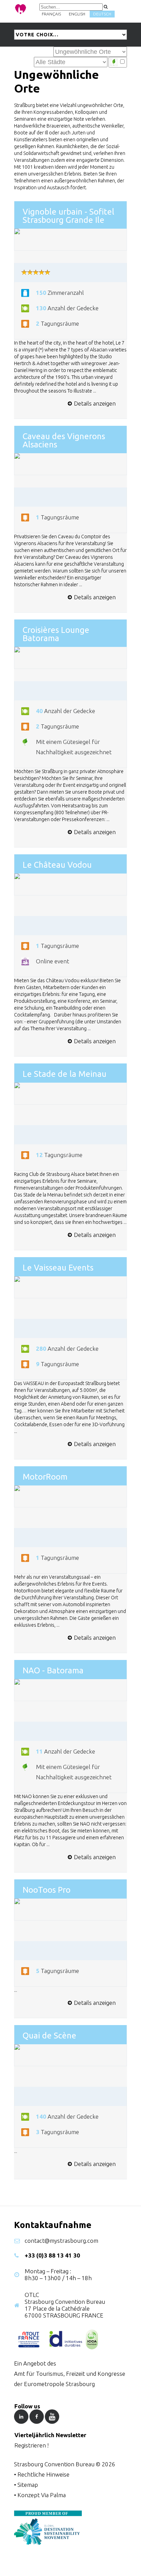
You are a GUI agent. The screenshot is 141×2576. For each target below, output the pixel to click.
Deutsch (102, 14)
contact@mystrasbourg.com (61, 2241)
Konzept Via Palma (42, 2495)
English (77, 14)
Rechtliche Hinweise (43, 2474)
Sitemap (28, 2485)
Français (51, 14)
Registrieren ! (31, 2445)
